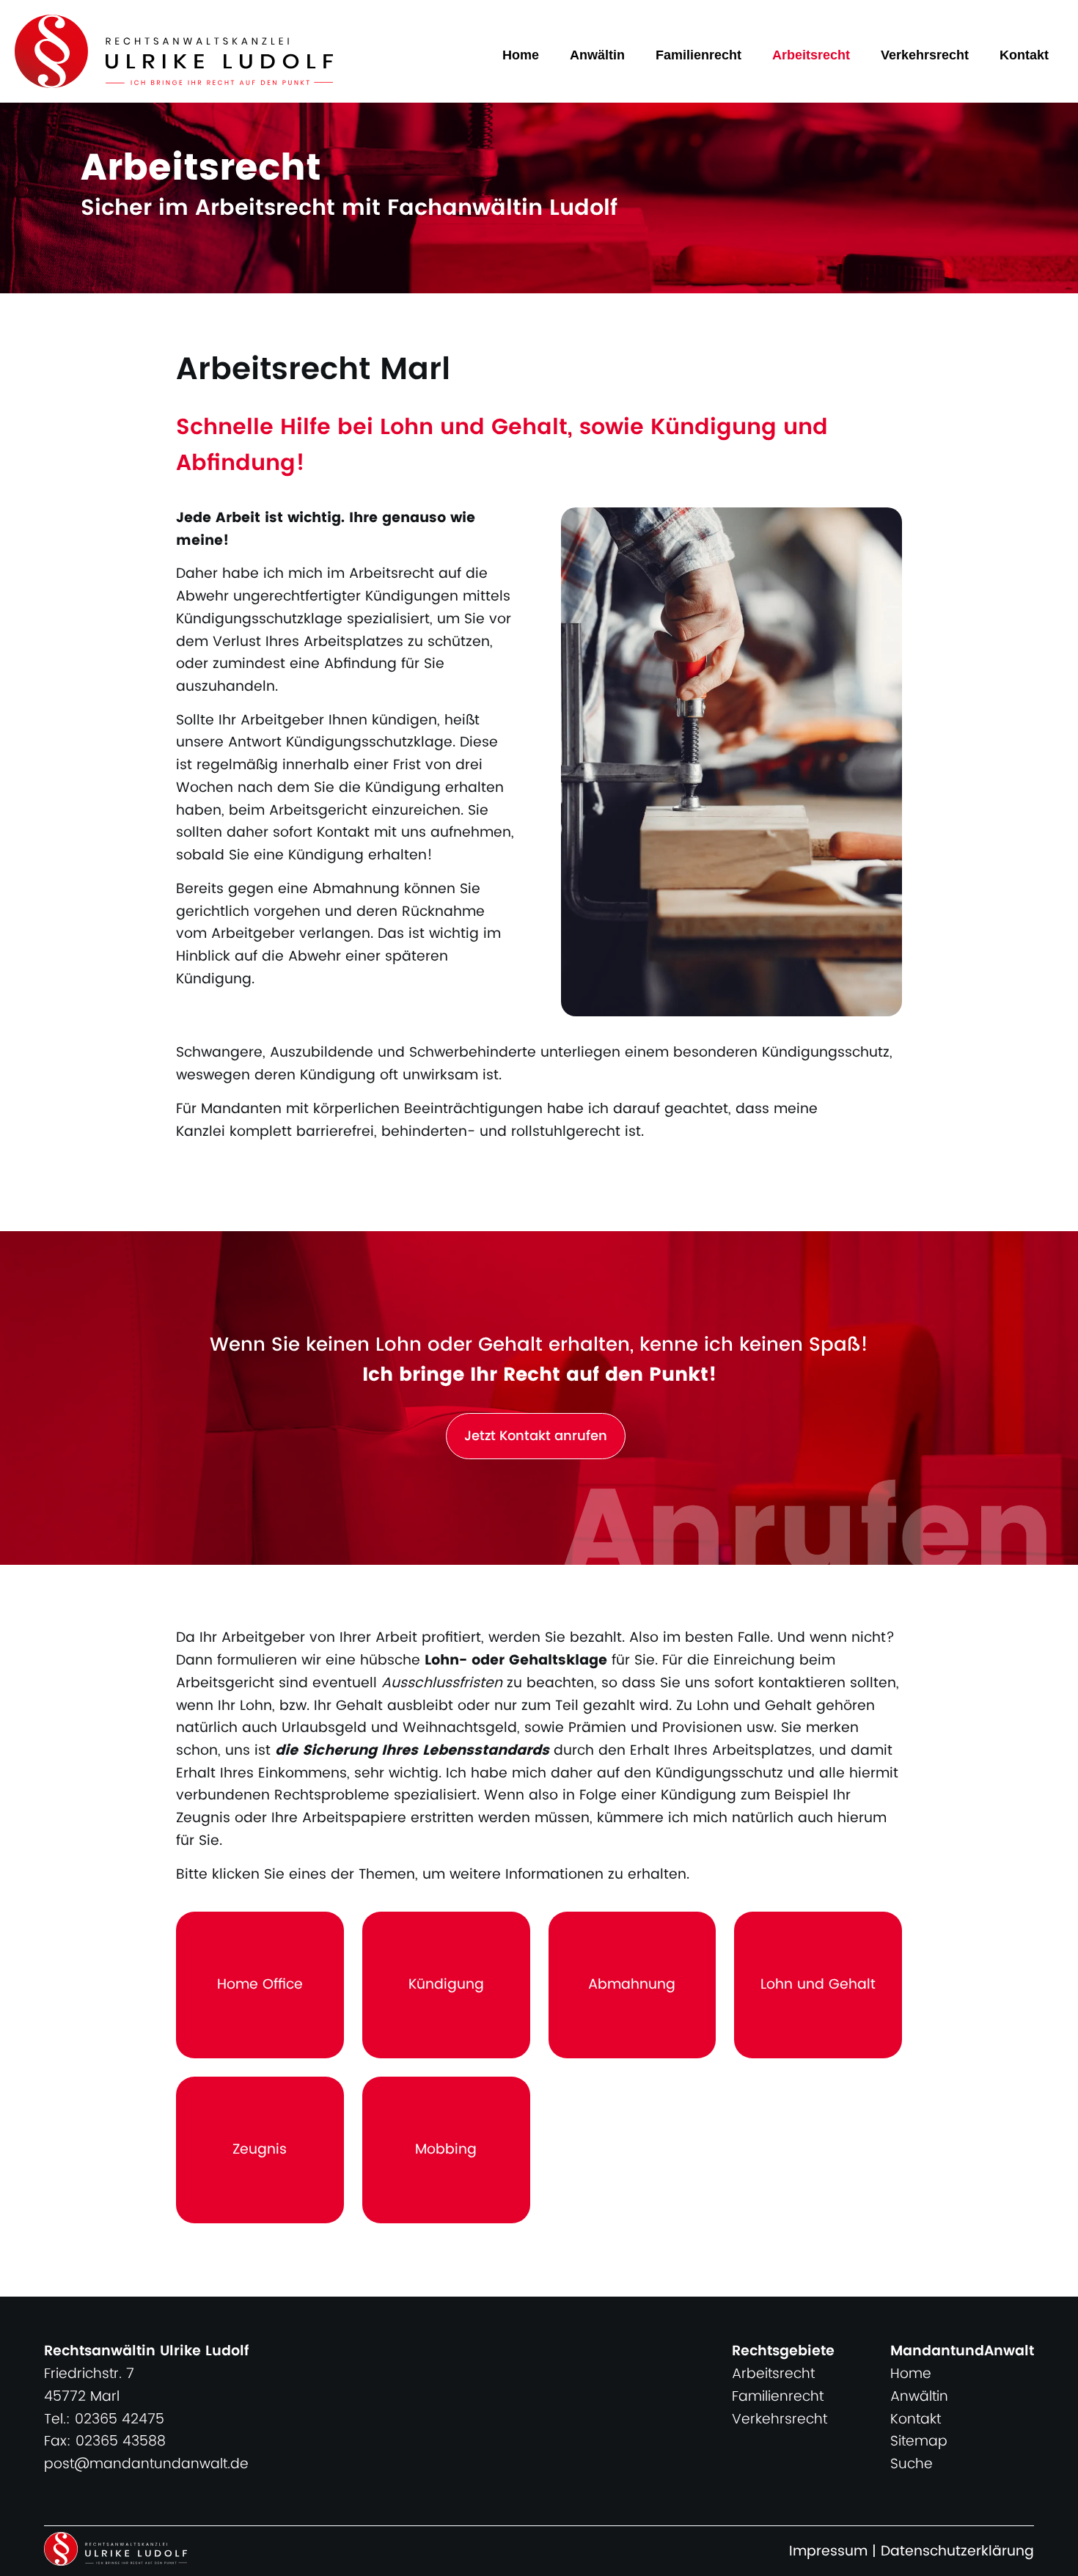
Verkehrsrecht (925, 55)
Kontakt (1024, 55)
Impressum (828, 2551)
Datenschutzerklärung (957, 2551)
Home (521, 55)
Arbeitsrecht (811, 55)
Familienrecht (698, 55)
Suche (912, 2464)
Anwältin (597, 55)
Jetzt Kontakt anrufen (536, 1436)
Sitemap (919, 2441)
